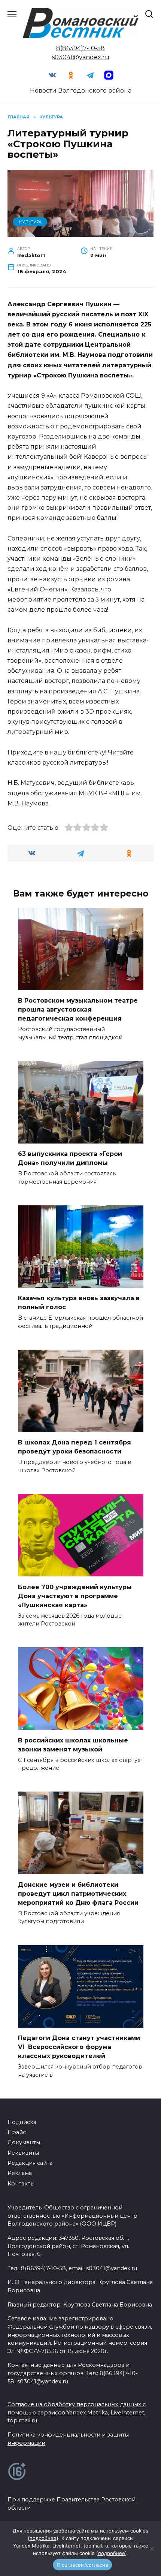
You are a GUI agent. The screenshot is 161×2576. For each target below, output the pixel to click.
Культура (30, 222)
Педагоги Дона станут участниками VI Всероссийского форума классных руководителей (79, 2047)
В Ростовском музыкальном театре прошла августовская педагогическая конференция (78, 1010)
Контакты (21, 2184)
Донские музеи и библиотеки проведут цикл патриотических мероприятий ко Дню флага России (78, 1893)
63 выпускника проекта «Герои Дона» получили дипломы (70, 1158)
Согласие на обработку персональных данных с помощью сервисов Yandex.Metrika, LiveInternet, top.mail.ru (77, 2412)
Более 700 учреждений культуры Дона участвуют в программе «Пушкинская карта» (75, 1596)
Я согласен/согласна (82, 2565)
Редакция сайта (30, 2163)
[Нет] (152, 2549)
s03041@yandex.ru (81, 57)
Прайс (17, 2132)
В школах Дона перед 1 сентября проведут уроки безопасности (75, 1447)
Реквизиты (23, 2153)
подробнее (43, 2538)
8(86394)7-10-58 (80, 48)
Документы (24, 2142)
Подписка (22, 2122)
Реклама (20, 2173)
